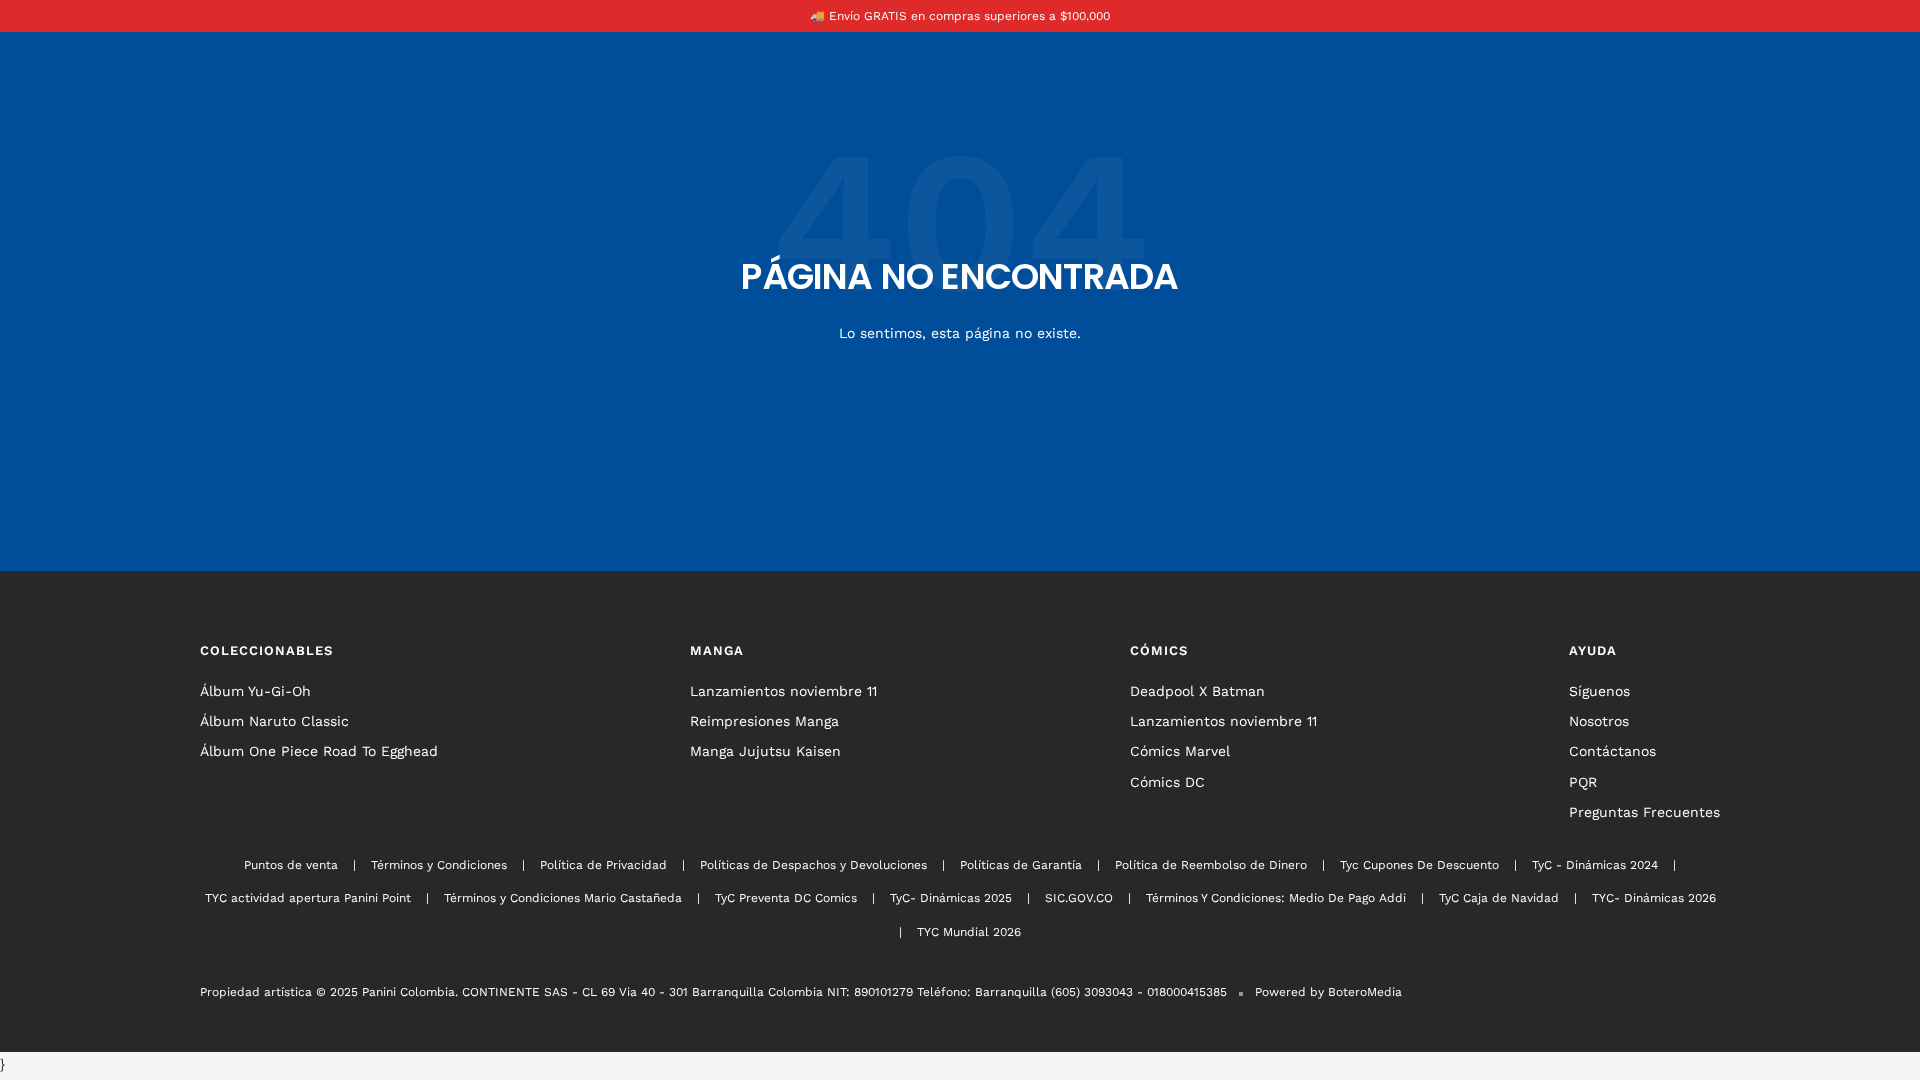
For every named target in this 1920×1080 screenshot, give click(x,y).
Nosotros (1599, 721)
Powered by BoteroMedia (1328, 992)
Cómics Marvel (1180, 751)
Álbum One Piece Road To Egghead (319, 751)
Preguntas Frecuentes (1644, 812)
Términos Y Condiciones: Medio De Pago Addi (1276, 898)
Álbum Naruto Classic (274, 721)
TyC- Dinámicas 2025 (951, 898)
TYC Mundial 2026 (969, 932)
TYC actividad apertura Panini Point (308, 898)
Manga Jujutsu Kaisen (765, 751)
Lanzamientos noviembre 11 (783, 691)
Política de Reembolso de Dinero (1211, 865)
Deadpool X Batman (1197, 691)
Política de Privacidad (603, 865)
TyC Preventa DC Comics (786, 898)
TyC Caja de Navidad (1499, 898)
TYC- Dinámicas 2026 (1654, 898)
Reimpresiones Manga (764, 721)
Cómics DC (1167, 782)
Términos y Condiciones (439, 865)
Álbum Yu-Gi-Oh (255, 691)
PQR (1583, 782)
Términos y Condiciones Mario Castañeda (563, 898)
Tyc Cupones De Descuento (1419, 865)
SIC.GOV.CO (1079, 898)
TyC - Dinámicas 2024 (1595, 865)
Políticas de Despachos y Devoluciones (813, 865)
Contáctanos (1612, 751)
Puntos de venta (291, 865)
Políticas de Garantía (1021, 865)
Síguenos (1599, 691)
